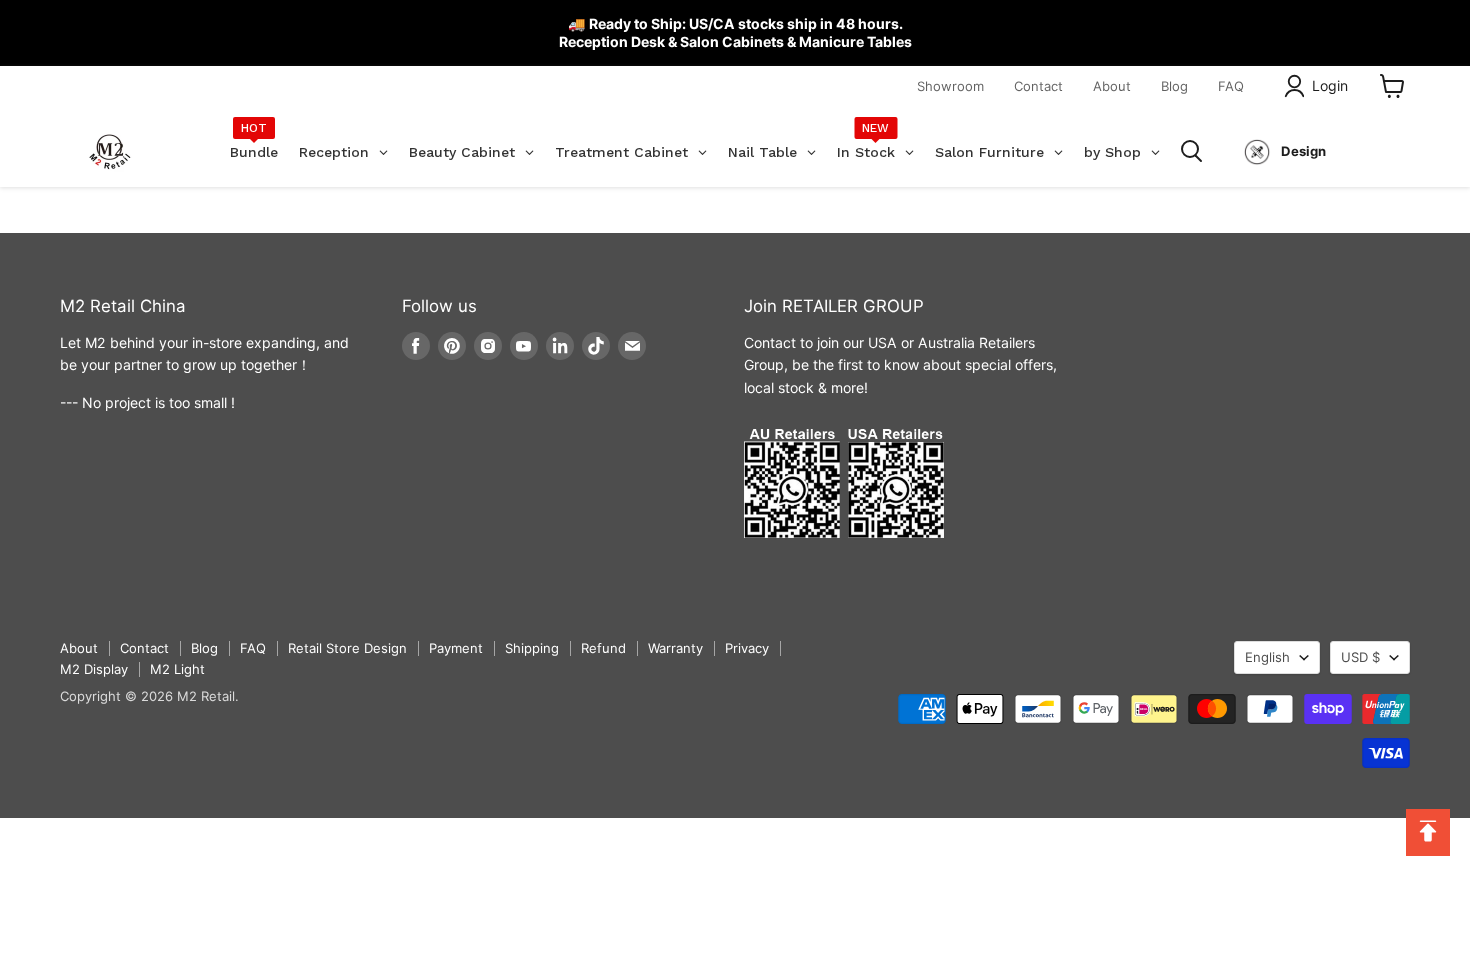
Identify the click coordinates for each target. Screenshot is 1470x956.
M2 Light (177, 669)
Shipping (532, 648)
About (1112, 86)
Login (1330, 85)
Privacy (747, 648)
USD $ (1360, 657)
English (1267, 657)
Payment (456, 648)
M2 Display (94, 669)
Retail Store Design (347, 648)
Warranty (675, 648)
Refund (603, 648)
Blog (1174, 86)
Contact (1038, 86)
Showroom (950, 86)
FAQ (1231, 86)
